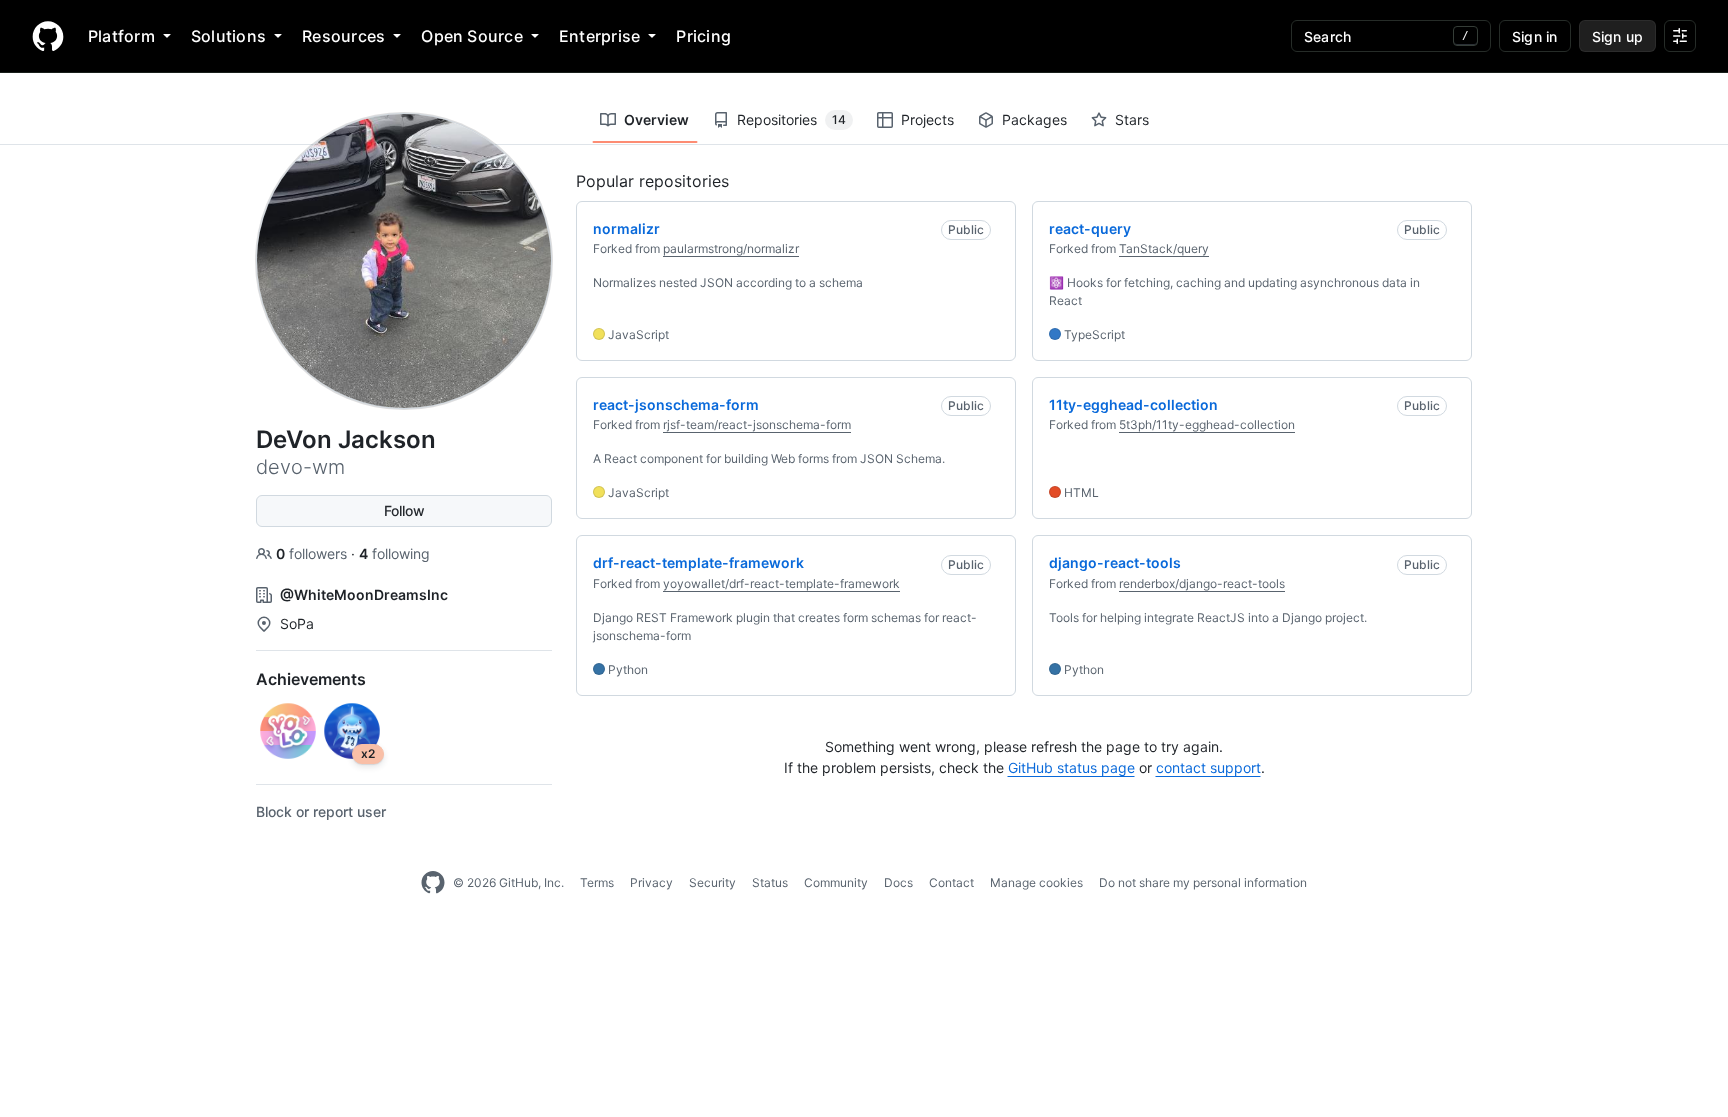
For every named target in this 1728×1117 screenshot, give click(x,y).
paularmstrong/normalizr (731, 248)
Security (712, 882)
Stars (1132, 119)
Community (836, 882)
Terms (597, 882)
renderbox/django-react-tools (1202, 583)
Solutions (228, 36)
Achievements (311, 679)
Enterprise (599, 36)
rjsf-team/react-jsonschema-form (757, 424)
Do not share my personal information (1203, 882)
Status (770, 882)
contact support (1208, 767)
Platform (121, 36)
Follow (404, 510)
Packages (1034, 119)
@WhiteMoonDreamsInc (364, 594)
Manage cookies (1036, 882)
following (394, 553)
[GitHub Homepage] (433, 883)
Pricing (703, 36)
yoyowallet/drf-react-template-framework (781, 583)
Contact (951, 882)
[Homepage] (48, 36)
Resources (343, 36)
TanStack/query (1164, 248)
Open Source (472, 36)
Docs (898, 882)
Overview (656, 119)
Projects (927, 119)
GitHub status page (1071, 767)
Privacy (651, 882)
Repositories (791, 119)
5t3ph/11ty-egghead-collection (1207, 424)
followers (313, 553)
